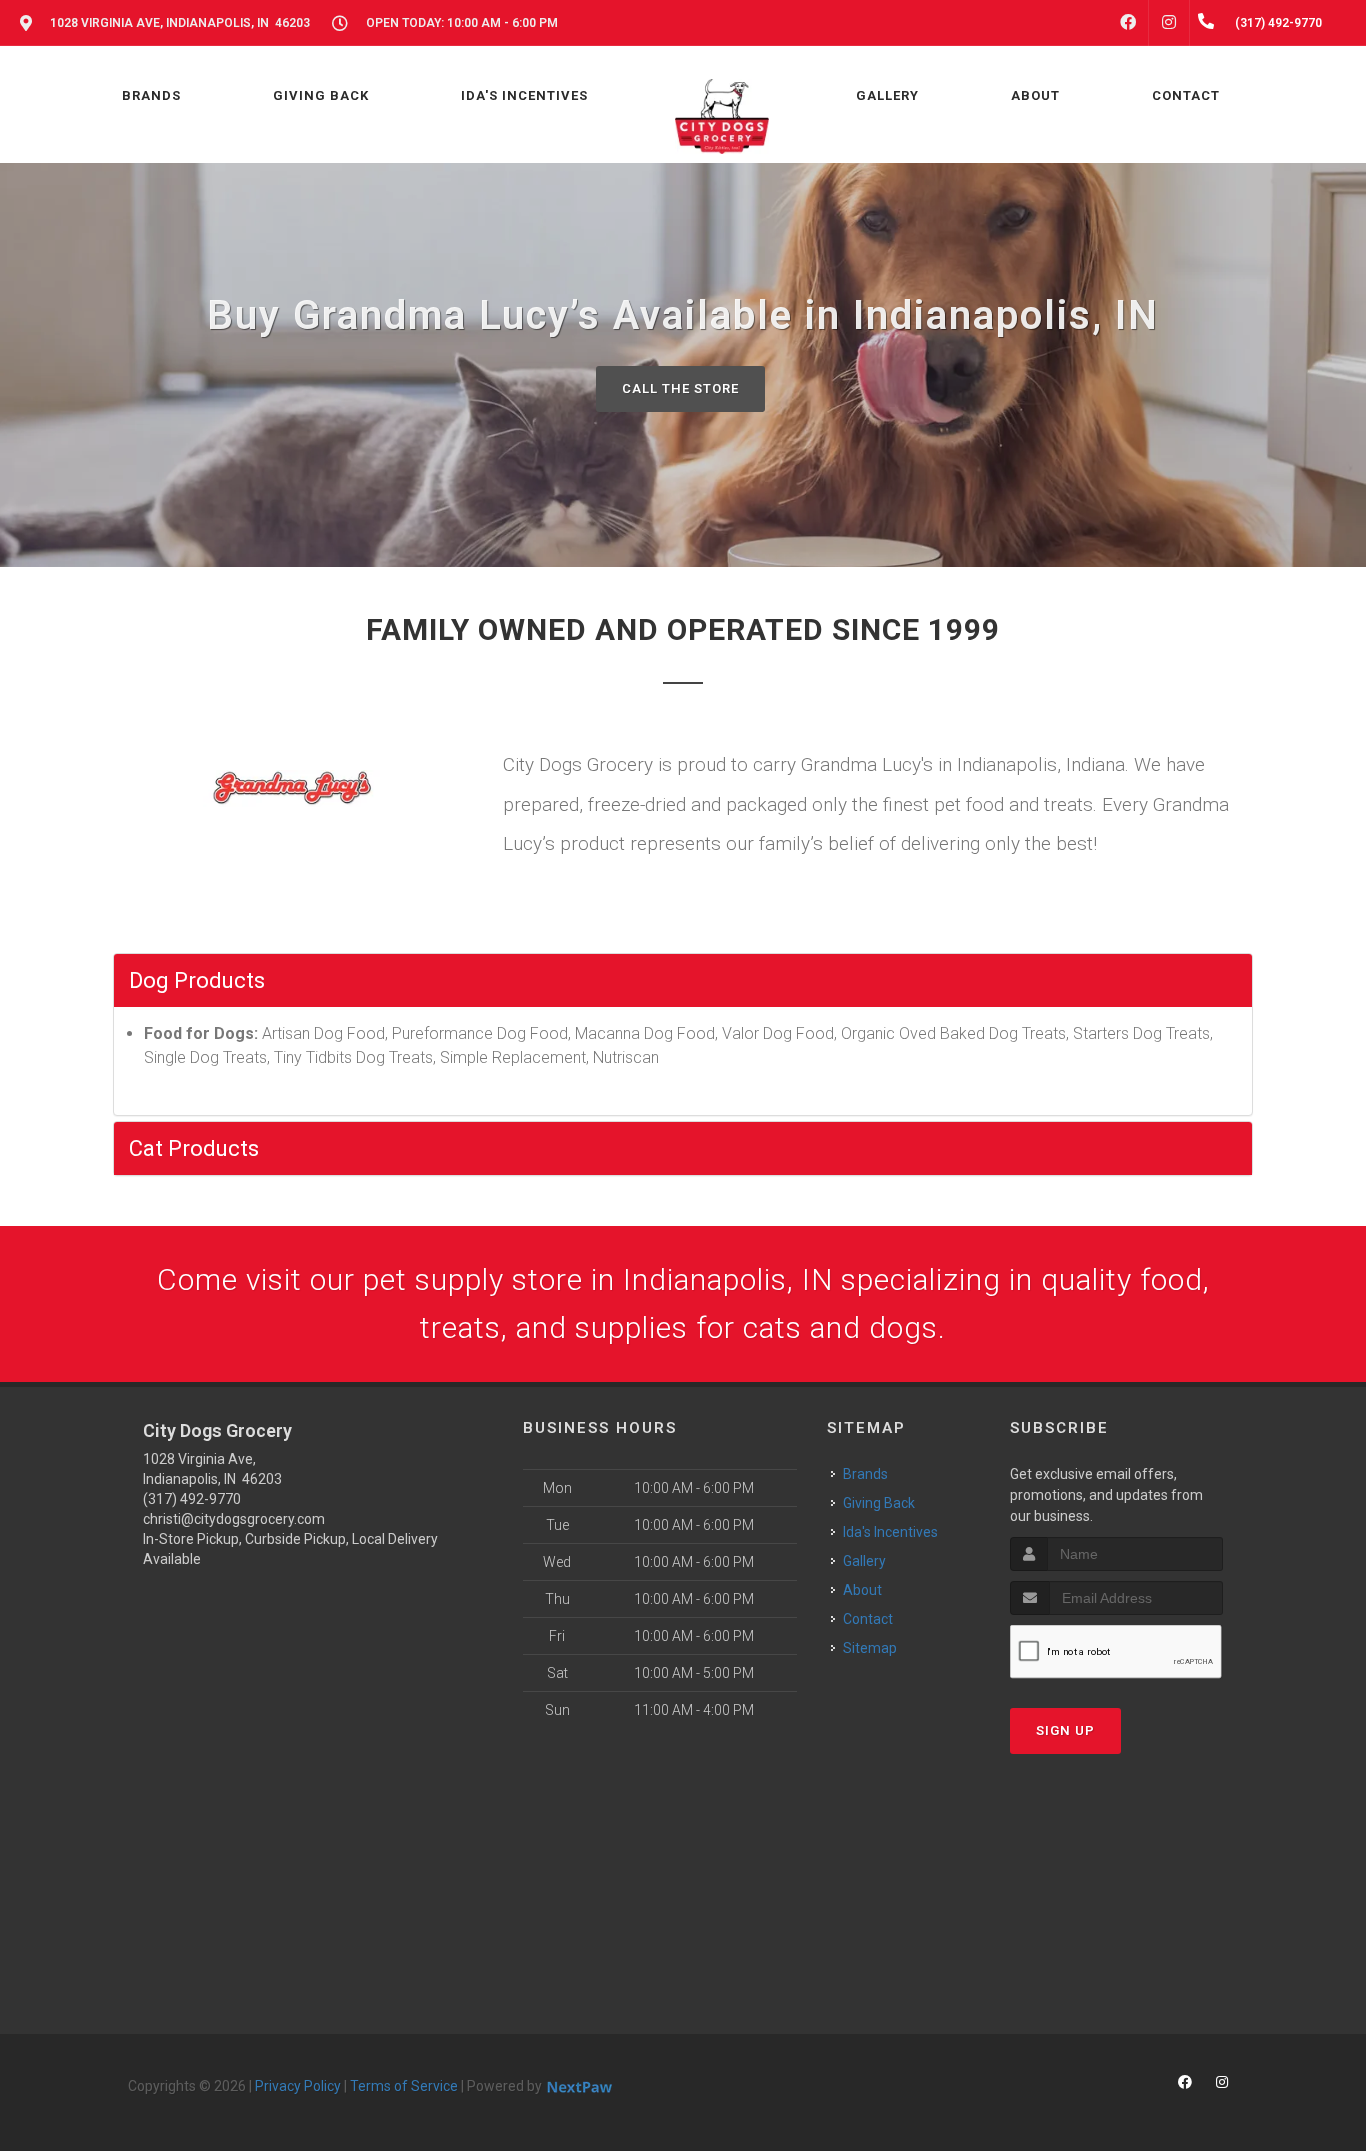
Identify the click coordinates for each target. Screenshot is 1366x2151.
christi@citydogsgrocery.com (234, 1519)
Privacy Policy (298, 2086)
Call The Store (680, 388)
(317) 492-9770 (192, 1499)
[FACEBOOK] (1128, 23)
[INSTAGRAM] (1169, 23)
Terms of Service (404, 2086)
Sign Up (1065, 1730)
